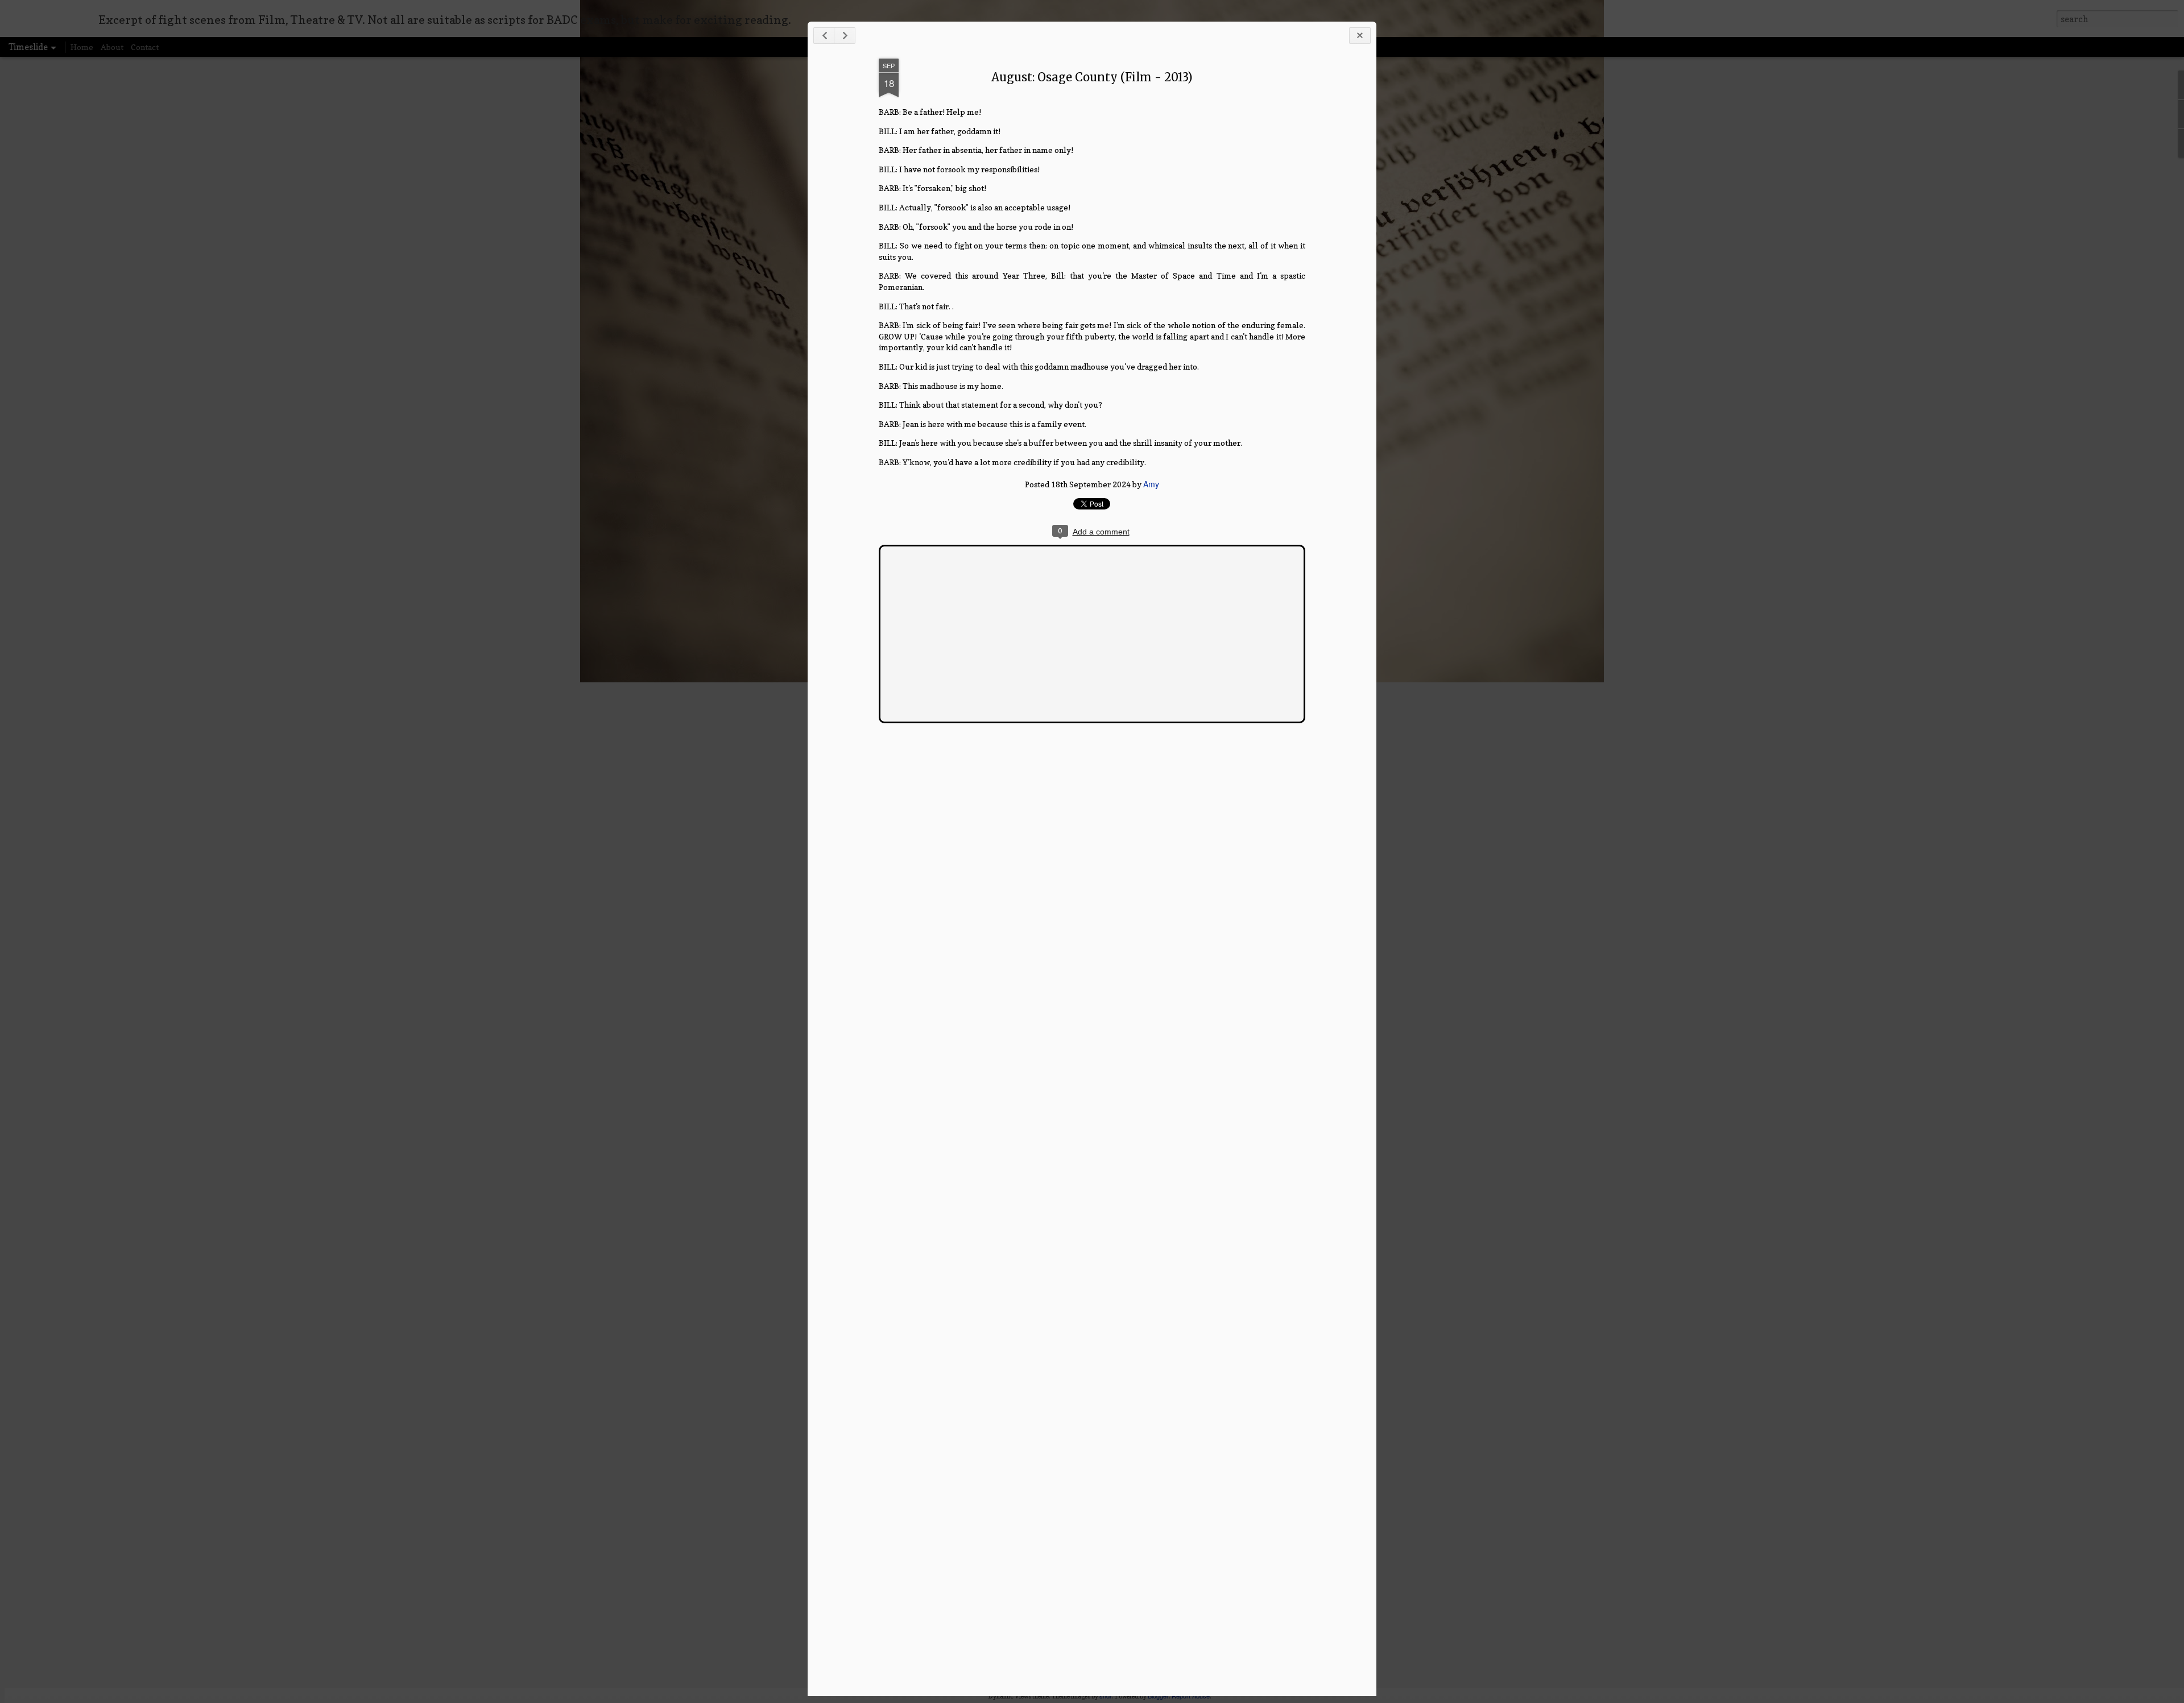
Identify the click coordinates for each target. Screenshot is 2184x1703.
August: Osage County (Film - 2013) (1092, 77)
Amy (1151, 484)
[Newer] (824, 36)
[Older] (845, 36)
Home (82, 47)
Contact (145, 47)
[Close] (1360, 36)
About (112, 47)
